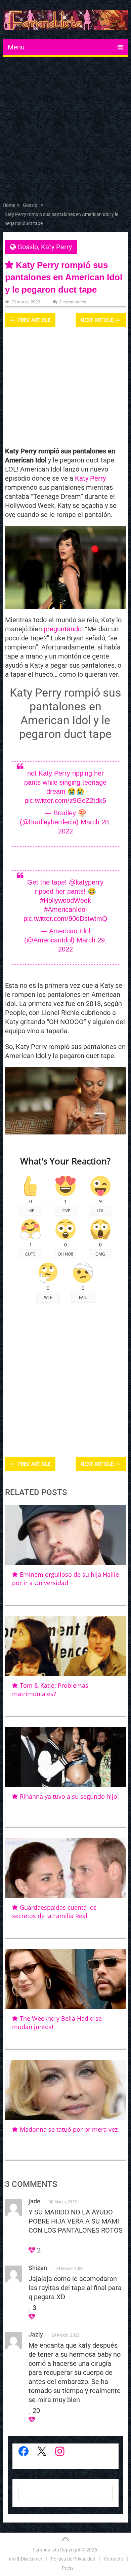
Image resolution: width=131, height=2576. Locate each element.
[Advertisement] (65, 131)
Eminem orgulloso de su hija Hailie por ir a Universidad (65, 1579)
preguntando (63, 629)
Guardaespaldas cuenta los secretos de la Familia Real (54, 1912)
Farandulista (46, 2550)
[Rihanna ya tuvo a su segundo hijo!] (65, 1757)
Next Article (98, 320)
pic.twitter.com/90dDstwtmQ (65, 919)
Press (68, 2568)
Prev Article (33, 320)
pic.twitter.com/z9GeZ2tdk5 (65, 800)
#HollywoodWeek (65, 900)
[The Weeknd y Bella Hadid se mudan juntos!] (65, 1979)
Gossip (28, 247)
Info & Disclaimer (25, 2559)
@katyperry (86, 882)
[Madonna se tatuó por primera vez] (65, 2090)
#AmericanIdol (65, 909)
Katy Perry (56, 247)
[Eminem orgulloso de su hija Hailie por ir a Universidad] (65, 1535)
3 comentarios (73, 302)
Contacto (114, 2559)
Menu (16, 47)
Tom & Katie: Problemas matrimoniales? (50, 1690)
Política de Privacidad (73, 2559)
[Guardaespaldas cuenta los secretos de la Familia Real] (65, 1868)
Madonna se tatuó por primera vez (69, 2129)
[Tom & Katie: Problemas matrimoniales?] (65, 1646)
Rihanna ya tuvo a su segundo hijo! (69, 1796)
